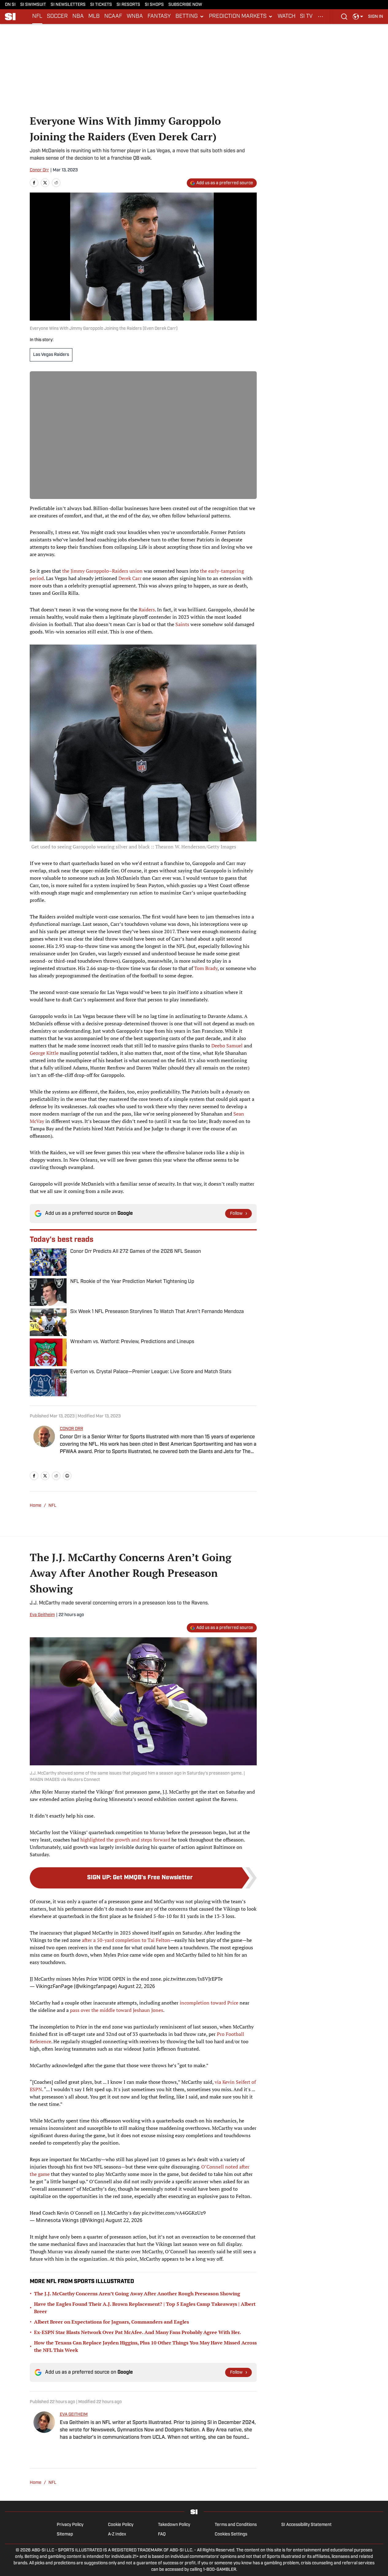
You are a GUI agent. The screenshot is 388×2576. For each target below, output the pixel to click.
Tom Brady (206, 968)
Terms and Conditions (236, 2525)
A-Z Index (117, 2534)
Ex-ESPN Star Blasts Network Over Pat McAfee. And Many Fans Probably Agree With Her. (138, 2332)
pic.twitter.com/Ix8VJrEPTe (193, 1979)
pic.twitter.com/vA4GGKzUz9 (174, 2213)
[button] (190, 17)
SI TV (306, 17)
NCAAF (113, 17)
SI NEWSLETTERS (68, 5)
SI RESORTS (128, 5)
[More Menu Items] (321, 17)
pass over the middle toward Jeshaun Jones (117, 2010)
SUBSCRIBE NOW (185, 5)
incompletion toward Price (209, 2003)
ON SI (10, 5)
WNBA (135, 17)
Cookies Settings (231, 2534)
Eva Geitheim (42, 1615)
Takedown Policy (174, 2525)
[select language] (358, 17)
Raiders (147, 610)
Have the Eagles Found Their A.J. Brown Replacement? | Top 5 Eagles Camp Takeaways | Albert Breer (145, 2308)
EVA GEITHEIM (74, 2415)
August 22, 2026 (136, 1986)
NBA (78, 17)
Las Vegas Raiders (51, 355)
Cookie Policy (121, 2525)
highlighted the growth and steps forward (125, 1840)
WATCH (286, 17)
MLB (94, 17)
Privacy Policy (70, 2525)
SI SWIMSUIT (33, 5)
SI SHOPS (154, 5)
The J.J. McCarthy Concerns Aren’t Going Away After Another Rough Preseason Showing (137, 2293)
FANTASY (159, 17)
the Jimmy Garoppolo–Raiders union (102, 571)
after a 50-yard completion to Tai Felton (126, 1940)
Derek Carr (130, 578)
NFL (37, 17)
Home (36, 1506)
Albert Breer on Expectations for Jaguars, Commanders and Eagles (111, 2322)
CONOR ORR (71, 1429)
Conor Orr (39, 170)
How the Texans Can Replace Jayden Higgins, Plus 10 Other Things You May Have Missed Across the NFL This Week (145, 2346)
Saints (182, 624)
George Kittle (44, 1053)
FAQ (162, 2534)
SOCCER (57, 17)
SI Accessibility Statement (306, 2525)
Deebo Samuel (227, 1046)
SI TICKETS (101, 5)
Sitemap (65, 2534)
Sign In (376, 17)
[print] (67, 1476)
